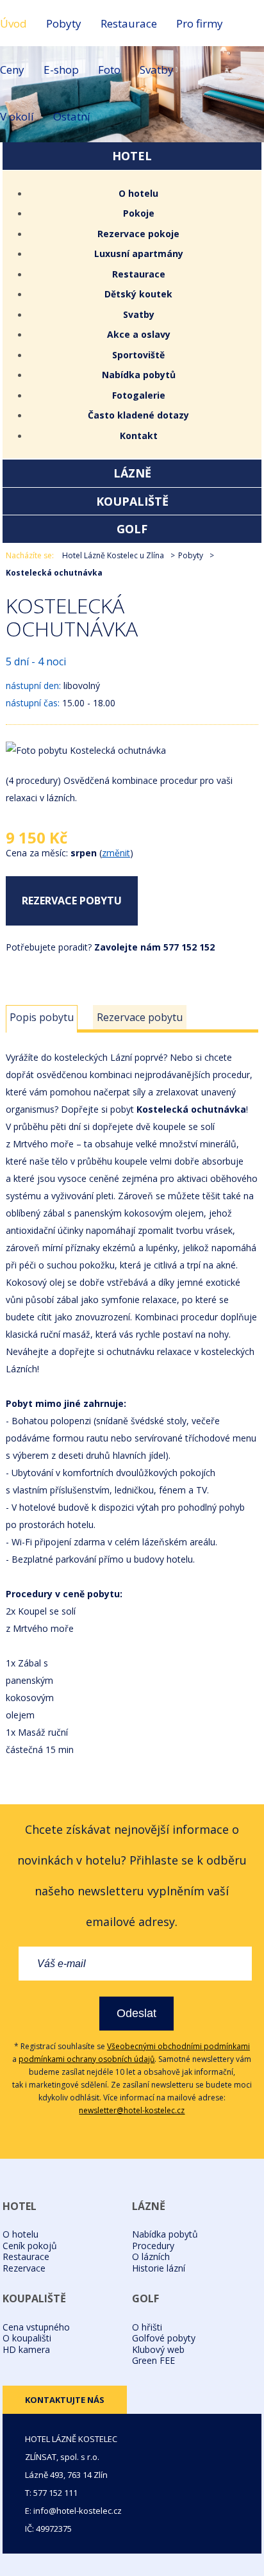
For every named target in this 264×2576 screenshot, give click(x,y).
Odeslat (136, 2013)
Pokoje (139, 213)
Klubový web (158, 2349)
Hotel (132, 156)
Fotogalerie (139, 395)
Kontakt (139, 436)
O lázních (151, 2256)
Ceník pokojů (30, 2246)
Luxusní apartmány (139, 253)
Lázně (132, 473)
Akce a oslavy (139, 334)
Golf (132, 529)
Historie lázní (159, 2268)
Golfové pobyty (164, 2338)
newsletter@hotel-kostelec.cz (132, 2110)
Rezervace (24, 2268)
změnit (116, 853)
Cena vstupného (36, 2327)
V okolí (17, 116)
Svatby (157, 70)
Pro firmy (200, 23)
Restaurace (129, 23)
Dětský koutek (138, 294)
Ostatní (72, 116)
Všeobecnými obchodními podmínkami (178, 2046)
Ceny (12, 70)
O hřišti (147, 2327)
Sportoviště (138, 355)
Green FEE (153, 2360)
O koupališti (27, 2338)
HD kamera (26, 2349)
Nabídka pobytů (139, 375)
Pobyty (64, 23)
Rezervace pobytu (72, 901)
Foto (109, 70)
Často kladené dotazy (138, 415)
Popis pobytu (42, 1017)
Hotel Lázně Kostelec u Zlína (113, 555)
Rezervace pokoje (138, 234)
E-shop (61, 70)
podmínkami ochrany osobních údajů (87, 2059)
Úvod (13, 23)
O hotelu (138, 193)
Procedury (153, 2246)
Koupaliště (132, 501)
